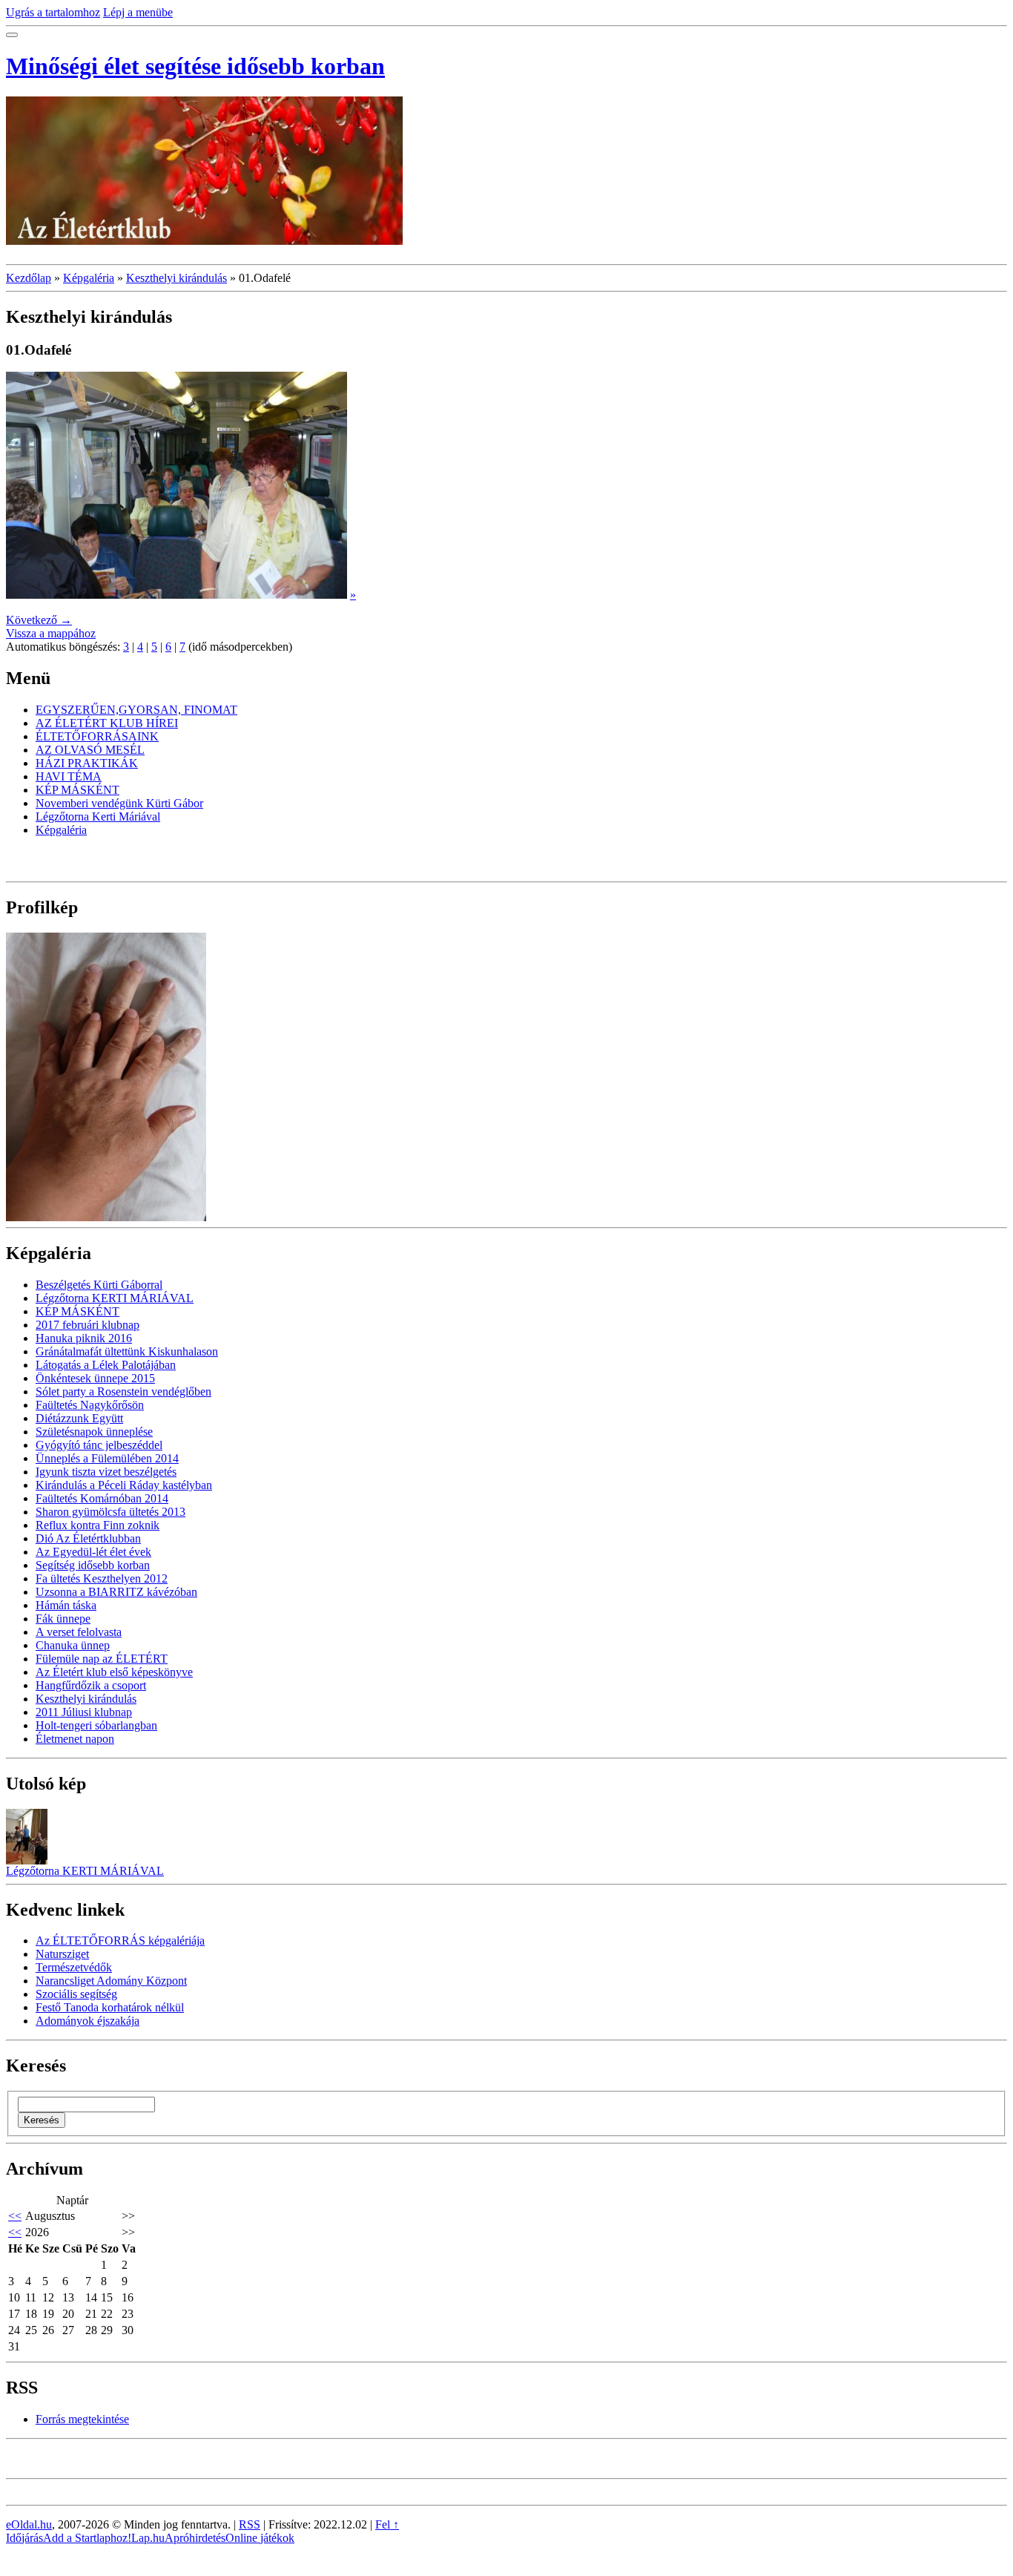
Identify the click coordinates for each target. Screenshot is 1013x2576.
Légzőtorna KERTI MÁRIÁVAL (115, 1298)
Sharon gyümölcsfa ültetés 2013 (110, 1512)
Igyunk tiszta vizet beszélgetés (106, 1472)
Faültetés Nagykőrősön (90, 1405)
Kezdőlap (29, 278)
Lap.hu (148, 2538)
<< (15, 2216)
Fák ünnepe (63, 1619)
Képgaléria (89, 278)
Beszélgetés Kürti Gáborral (99, 1285)
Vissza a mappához (51, 633)
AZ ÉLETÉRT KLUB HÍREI (107, 723)
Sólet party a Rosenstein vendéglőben (123, 1391)
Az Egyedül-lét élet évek (93, 1552)
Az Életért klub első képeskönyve (114, 1672)
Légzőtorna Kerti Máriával (98, 816)
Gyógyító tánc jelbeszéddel (99, 1445)
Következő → (39, 620)
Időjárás (24, 2538)
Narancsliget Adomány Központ (111, 1981)
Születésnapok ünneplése (94, 1432)
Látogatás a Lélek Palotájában (106, 1365)
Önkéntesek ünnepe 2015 (95, 1378)
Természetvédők (74, 1967)
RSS (250, 2524)
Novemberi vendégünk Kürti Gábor (119, 803)
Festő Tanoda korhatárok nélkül (110, 2007)
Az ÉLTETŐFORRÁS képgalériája (120, 1941)
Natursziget (62, 1954)
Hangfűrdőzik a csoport (91, 1685)
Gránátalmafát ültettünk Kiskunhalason (127, 1351)
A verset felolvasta (79, 1632)
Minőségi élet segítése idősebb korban (195, 66)
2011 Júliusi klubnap (84, 1712)
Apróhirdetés (195, 2538)
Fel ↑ (387, 2524)
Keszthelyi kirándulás (176, 278)
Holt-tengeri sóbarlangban (96, 1725)
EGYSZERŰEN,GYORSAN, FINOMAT (136, 710)
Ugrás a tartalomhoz (53, 12)
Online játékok (260, 2538)
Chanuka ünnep (73, 1645)
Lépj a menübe (138, 12)
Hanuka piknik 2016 (84, 1338)
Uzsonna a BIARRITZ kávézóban (116, 1592)
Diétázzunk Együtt (79, 1418)
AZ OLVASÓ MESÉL (90, 750)
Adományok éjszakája (88, 2021)
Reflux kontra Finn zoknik (98, 1525)
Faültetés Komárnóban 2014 (102, 1498)
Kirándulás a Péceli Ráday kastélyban (124, 1485)
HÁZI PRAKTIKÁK (87, 763)
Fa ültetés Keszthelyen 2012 (102, 1578)
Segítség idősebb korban (93, 1565)
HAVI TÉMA (69, 776)
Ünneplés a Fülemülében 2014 (107, 1458)
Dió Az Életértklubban (88, 1538)
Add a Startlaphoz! (87, 2538)
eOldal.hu (29, 2524)
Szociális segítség (76, 1994)
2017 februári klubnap (88, 1325)
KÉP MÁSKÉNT (77, 790)
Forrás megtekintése (82, 2419)
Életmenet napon (75, 1739)
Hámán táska (66, 1605)
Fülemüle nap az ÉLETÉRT (102, 1659)
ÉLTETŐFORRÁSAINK (97, 736)
